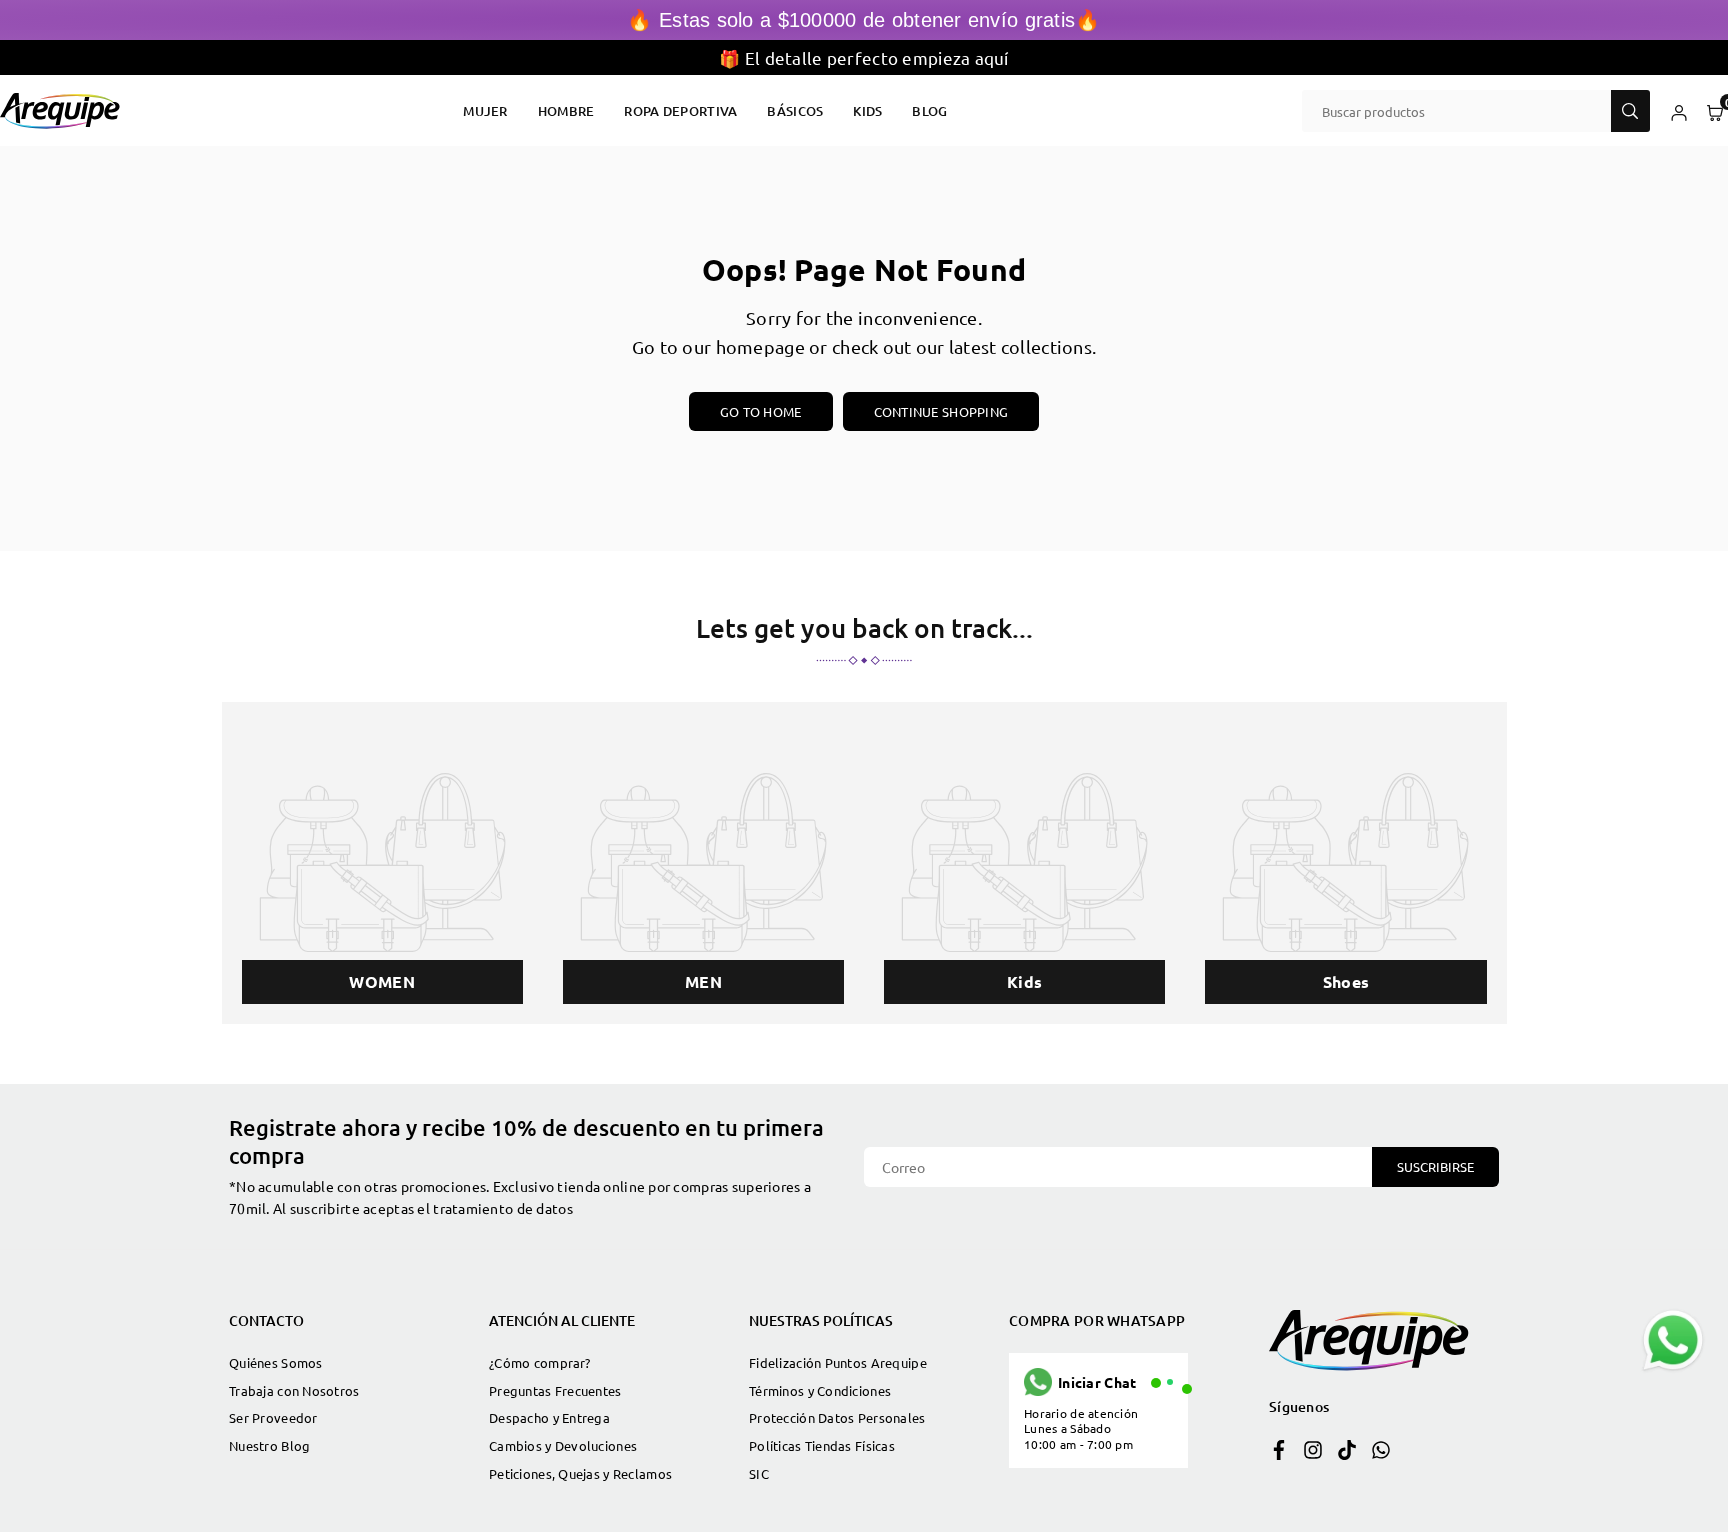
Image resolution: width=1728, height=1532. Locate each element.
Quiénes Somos (276, 1362)
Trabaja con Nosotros (294, 1390)
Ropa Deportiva (680, 111)
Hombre (566, 111)
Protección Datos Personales (837, 1417)
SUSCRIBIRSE (1435, 1166)
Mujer (485, 111)
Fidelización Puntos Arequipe (838, 1362)
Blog (929, 111)
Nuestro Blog (269, 1445)
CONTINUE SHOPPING (941, 411)
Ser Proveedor (273, 1417)
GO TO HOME (761, 411)
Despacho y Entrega (549, 1417)
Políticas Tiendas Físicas (822, 1445)
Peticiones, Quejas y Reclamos (580, 1473)
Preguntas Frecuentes (555, 1390)
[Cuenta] (1679, 111)
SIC (759, 1473)
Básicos (795, 111)
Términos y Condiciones (820, 1390)
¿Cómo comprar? (539, 1362)
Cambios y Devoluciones (563, 1445)
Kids (867, 111)
